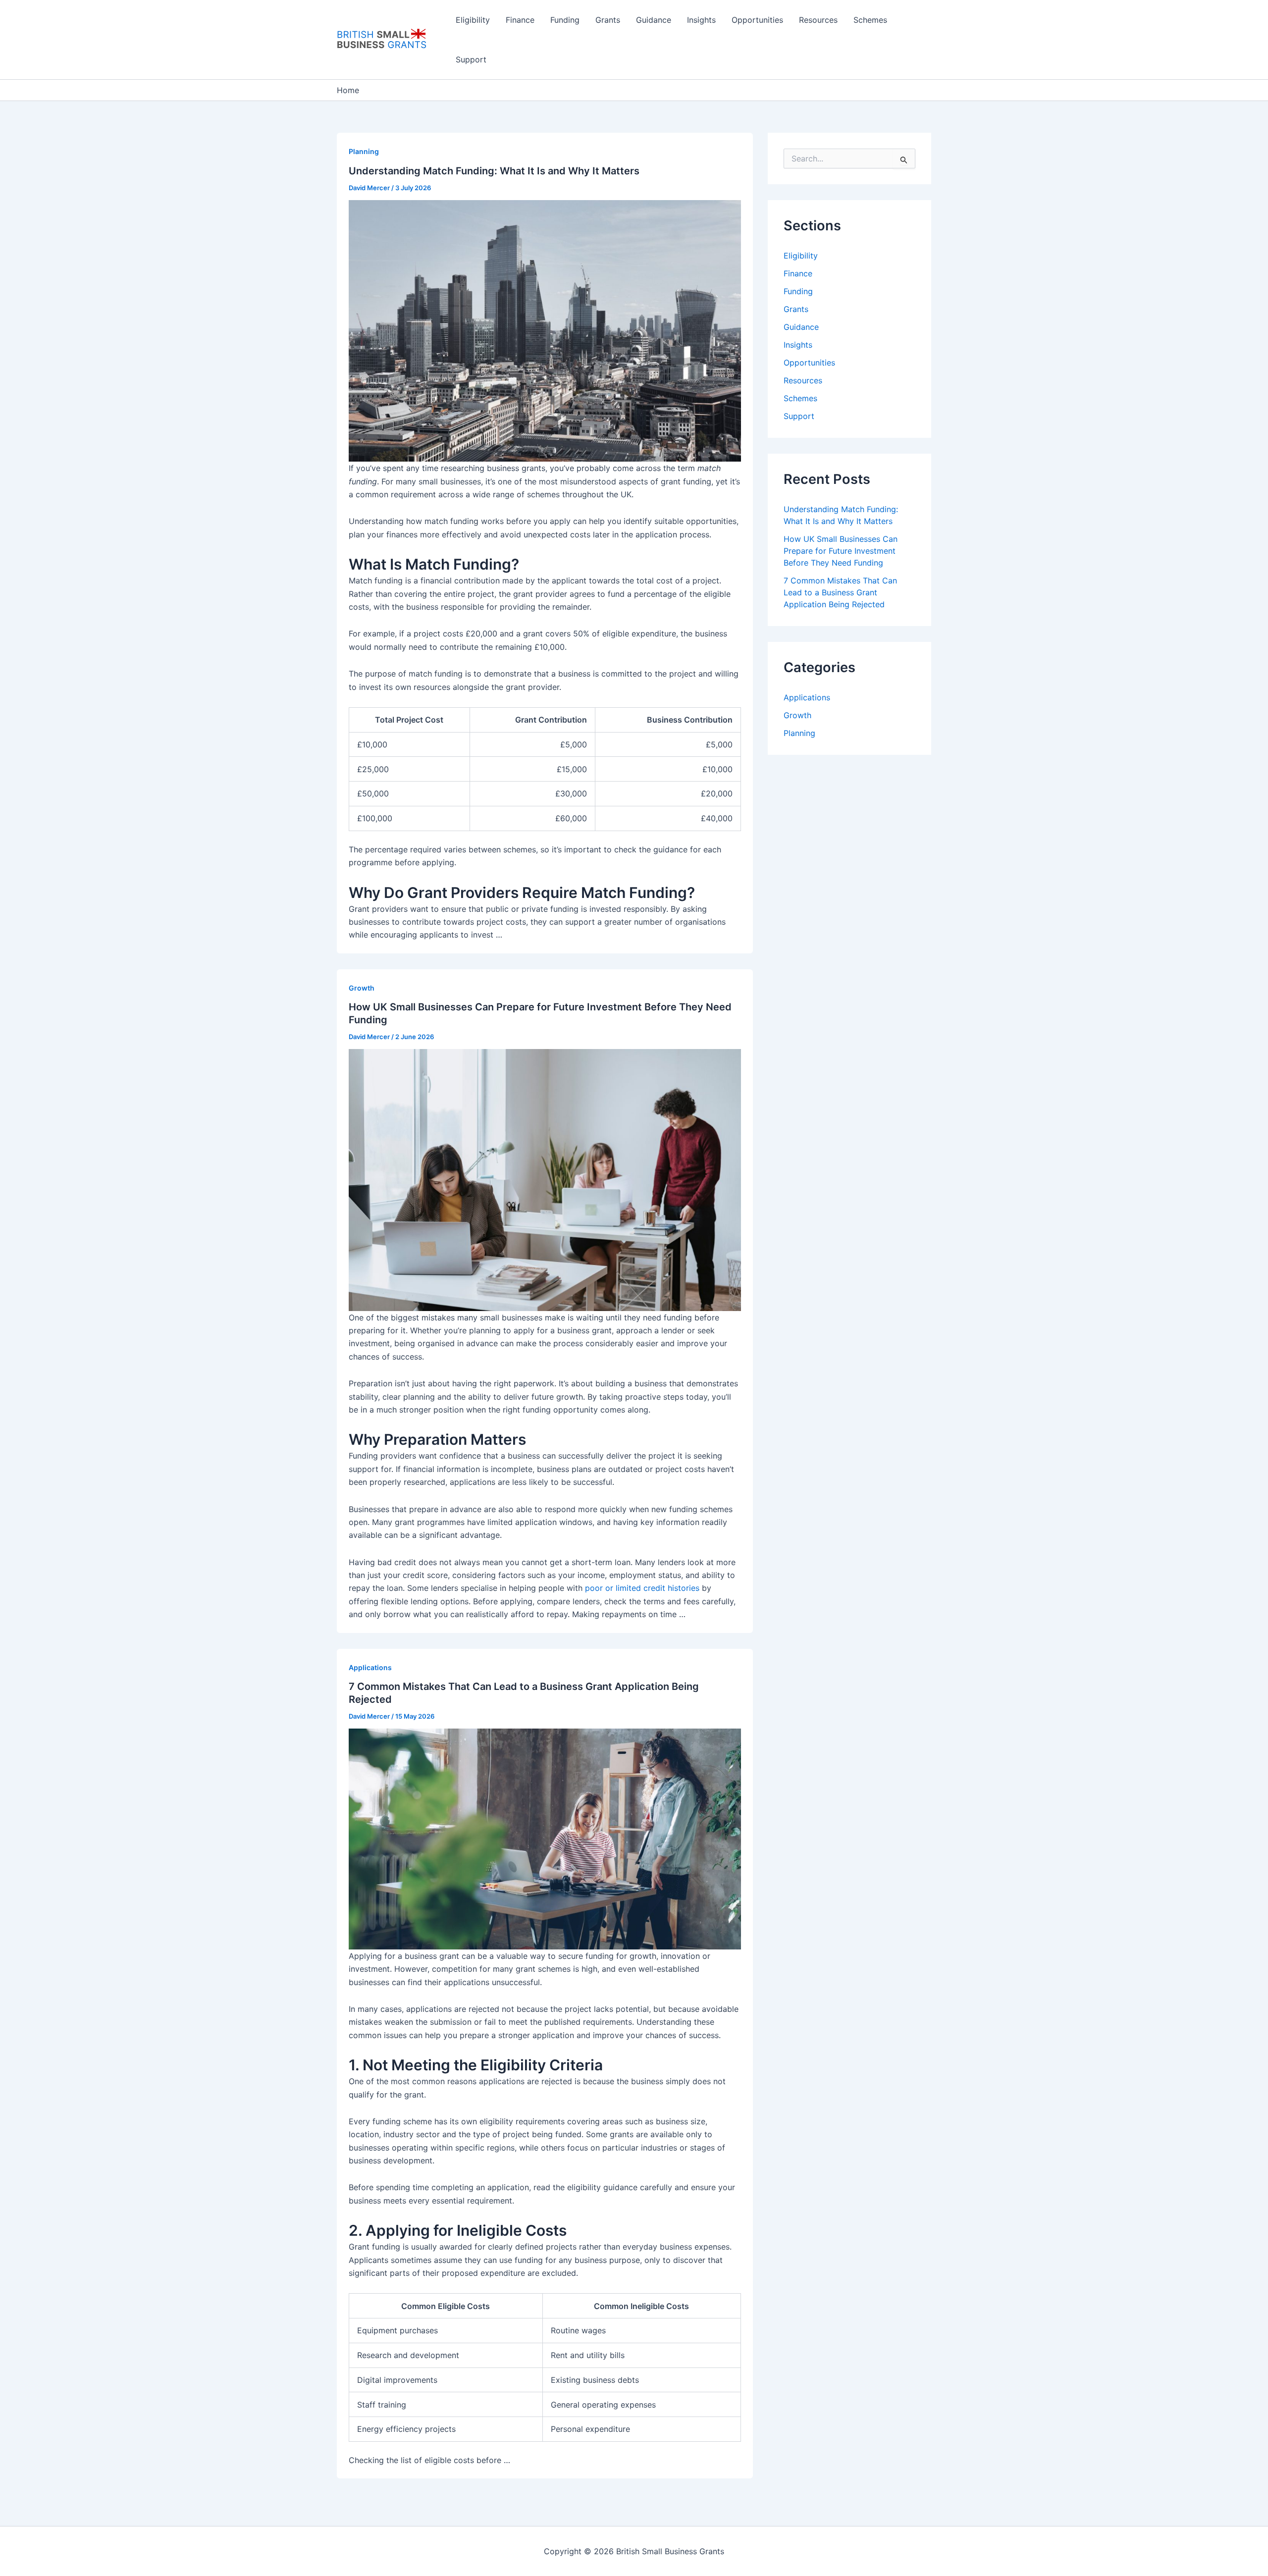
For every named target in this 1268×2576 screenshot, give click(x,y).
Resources (818, 20)
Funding (565, 20)
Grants (608, 20)
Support (471, 59)
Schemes (870, 20)
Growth (362, 988)
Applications (370, 1667)
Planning (364, 151)
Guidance (654, 20)
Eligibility (473, 20)
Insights (701, 20)
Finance (520, 20)
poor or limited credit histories (642, 1588)
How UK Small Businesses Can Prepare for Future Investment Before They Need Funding (841, 551)
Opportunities (757, 20)
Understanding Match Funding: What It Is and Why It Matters (494, 171)
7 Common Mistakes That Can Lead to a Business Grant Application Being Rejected (840, 592)
